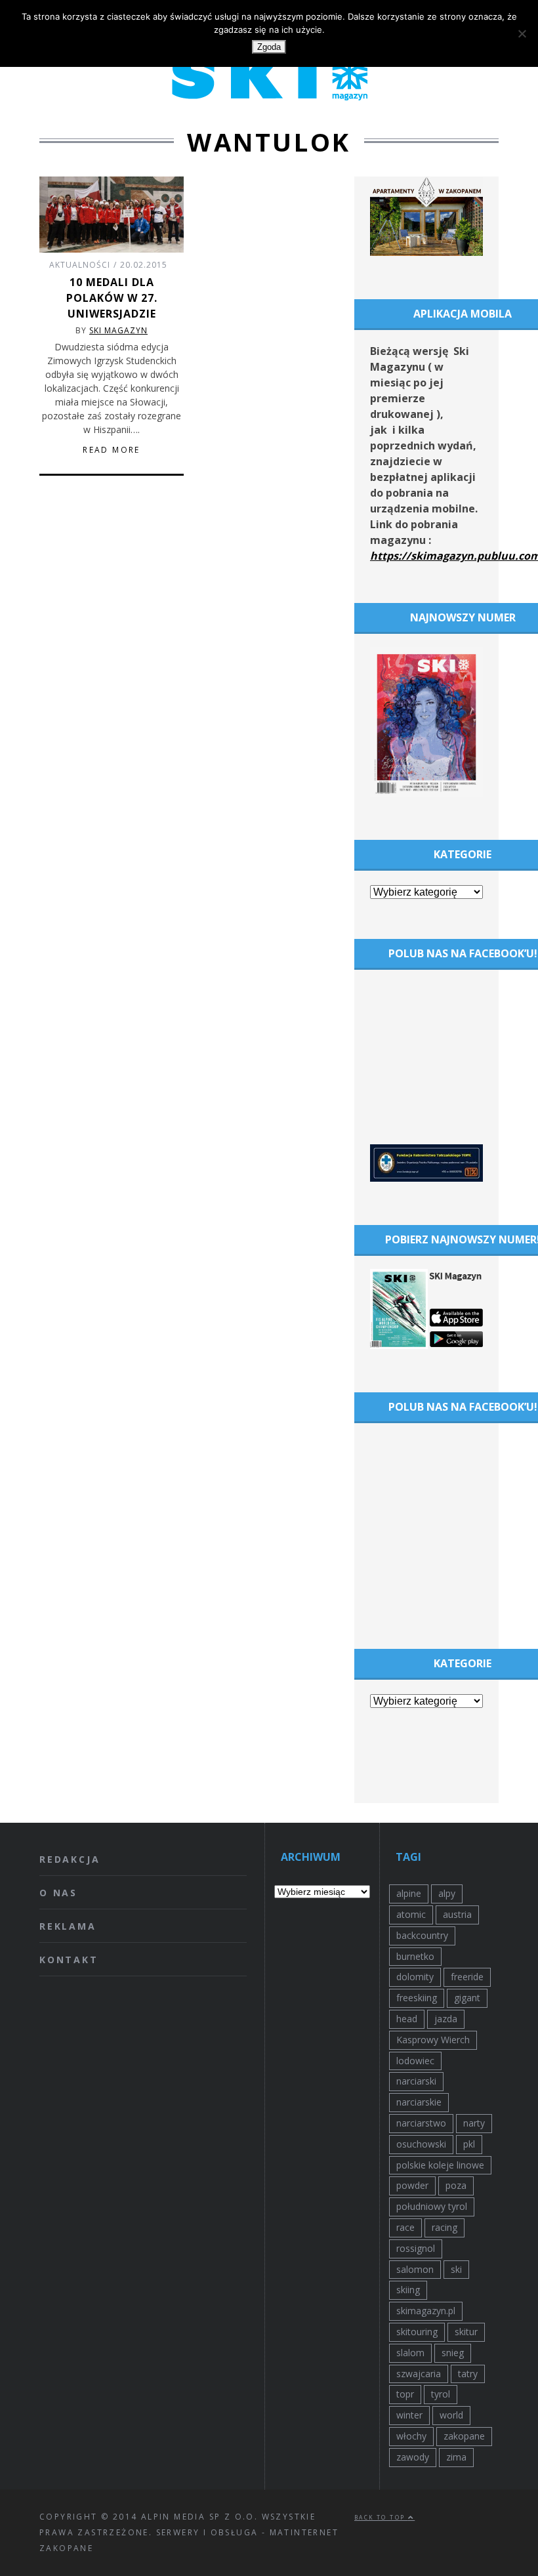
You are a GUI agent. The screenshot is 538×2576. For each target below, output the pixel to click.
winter (409, 2415)
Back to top (381, 2517)
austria (457, 1914)
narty (474, 2123)
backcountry (422, 1935)
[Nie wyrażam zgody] (522, 33)
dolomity (415, 1977)
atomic (411, 1914)
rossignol (416, 2248)
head (407, 2019)
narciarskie (419, 2102)
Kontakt (69, 1960)
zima (456, 2457)
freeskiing (417, 1998)
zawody (413, 2457)
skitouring (417, 2332)
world (451, 2415)
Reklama (68, 1926)
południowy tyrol (432, 2206)
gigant (467, 1998)
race (405, 2227)
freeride (467, 1977)
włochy (411, 2436)
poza (456, 2185)
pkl (469, 2144)
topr (405, 2394)
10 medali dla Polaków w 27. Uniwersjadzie (112, 298)
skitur (466, 2332)
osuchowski (421, 2144)
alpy (447, 1893)
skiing (408, 2290)
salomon (415, 2269)
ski (456, 2269)
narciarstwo (421, 2123)
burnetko (415, 1956)
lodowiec (415, 2061)
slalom (410, 2353)
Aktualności (80, 265)
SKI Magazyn (118, 330)
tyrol (441, 2394)
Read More (112, 450)
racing (445, 2227)
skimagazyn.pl (426, 2311)
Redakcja (70, 1859)
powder (412, 2185)
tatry (468, 2374)
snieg (453, 2353)
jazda (446, 2019)
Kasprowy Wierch (433, 2040)
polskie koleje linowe (440, 2165)
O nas (58, 1893)
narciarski (416, 2081)
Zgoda (269, 47)
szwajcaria (419, 2374)
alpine (409, 1893)
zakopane (464, 2436)
